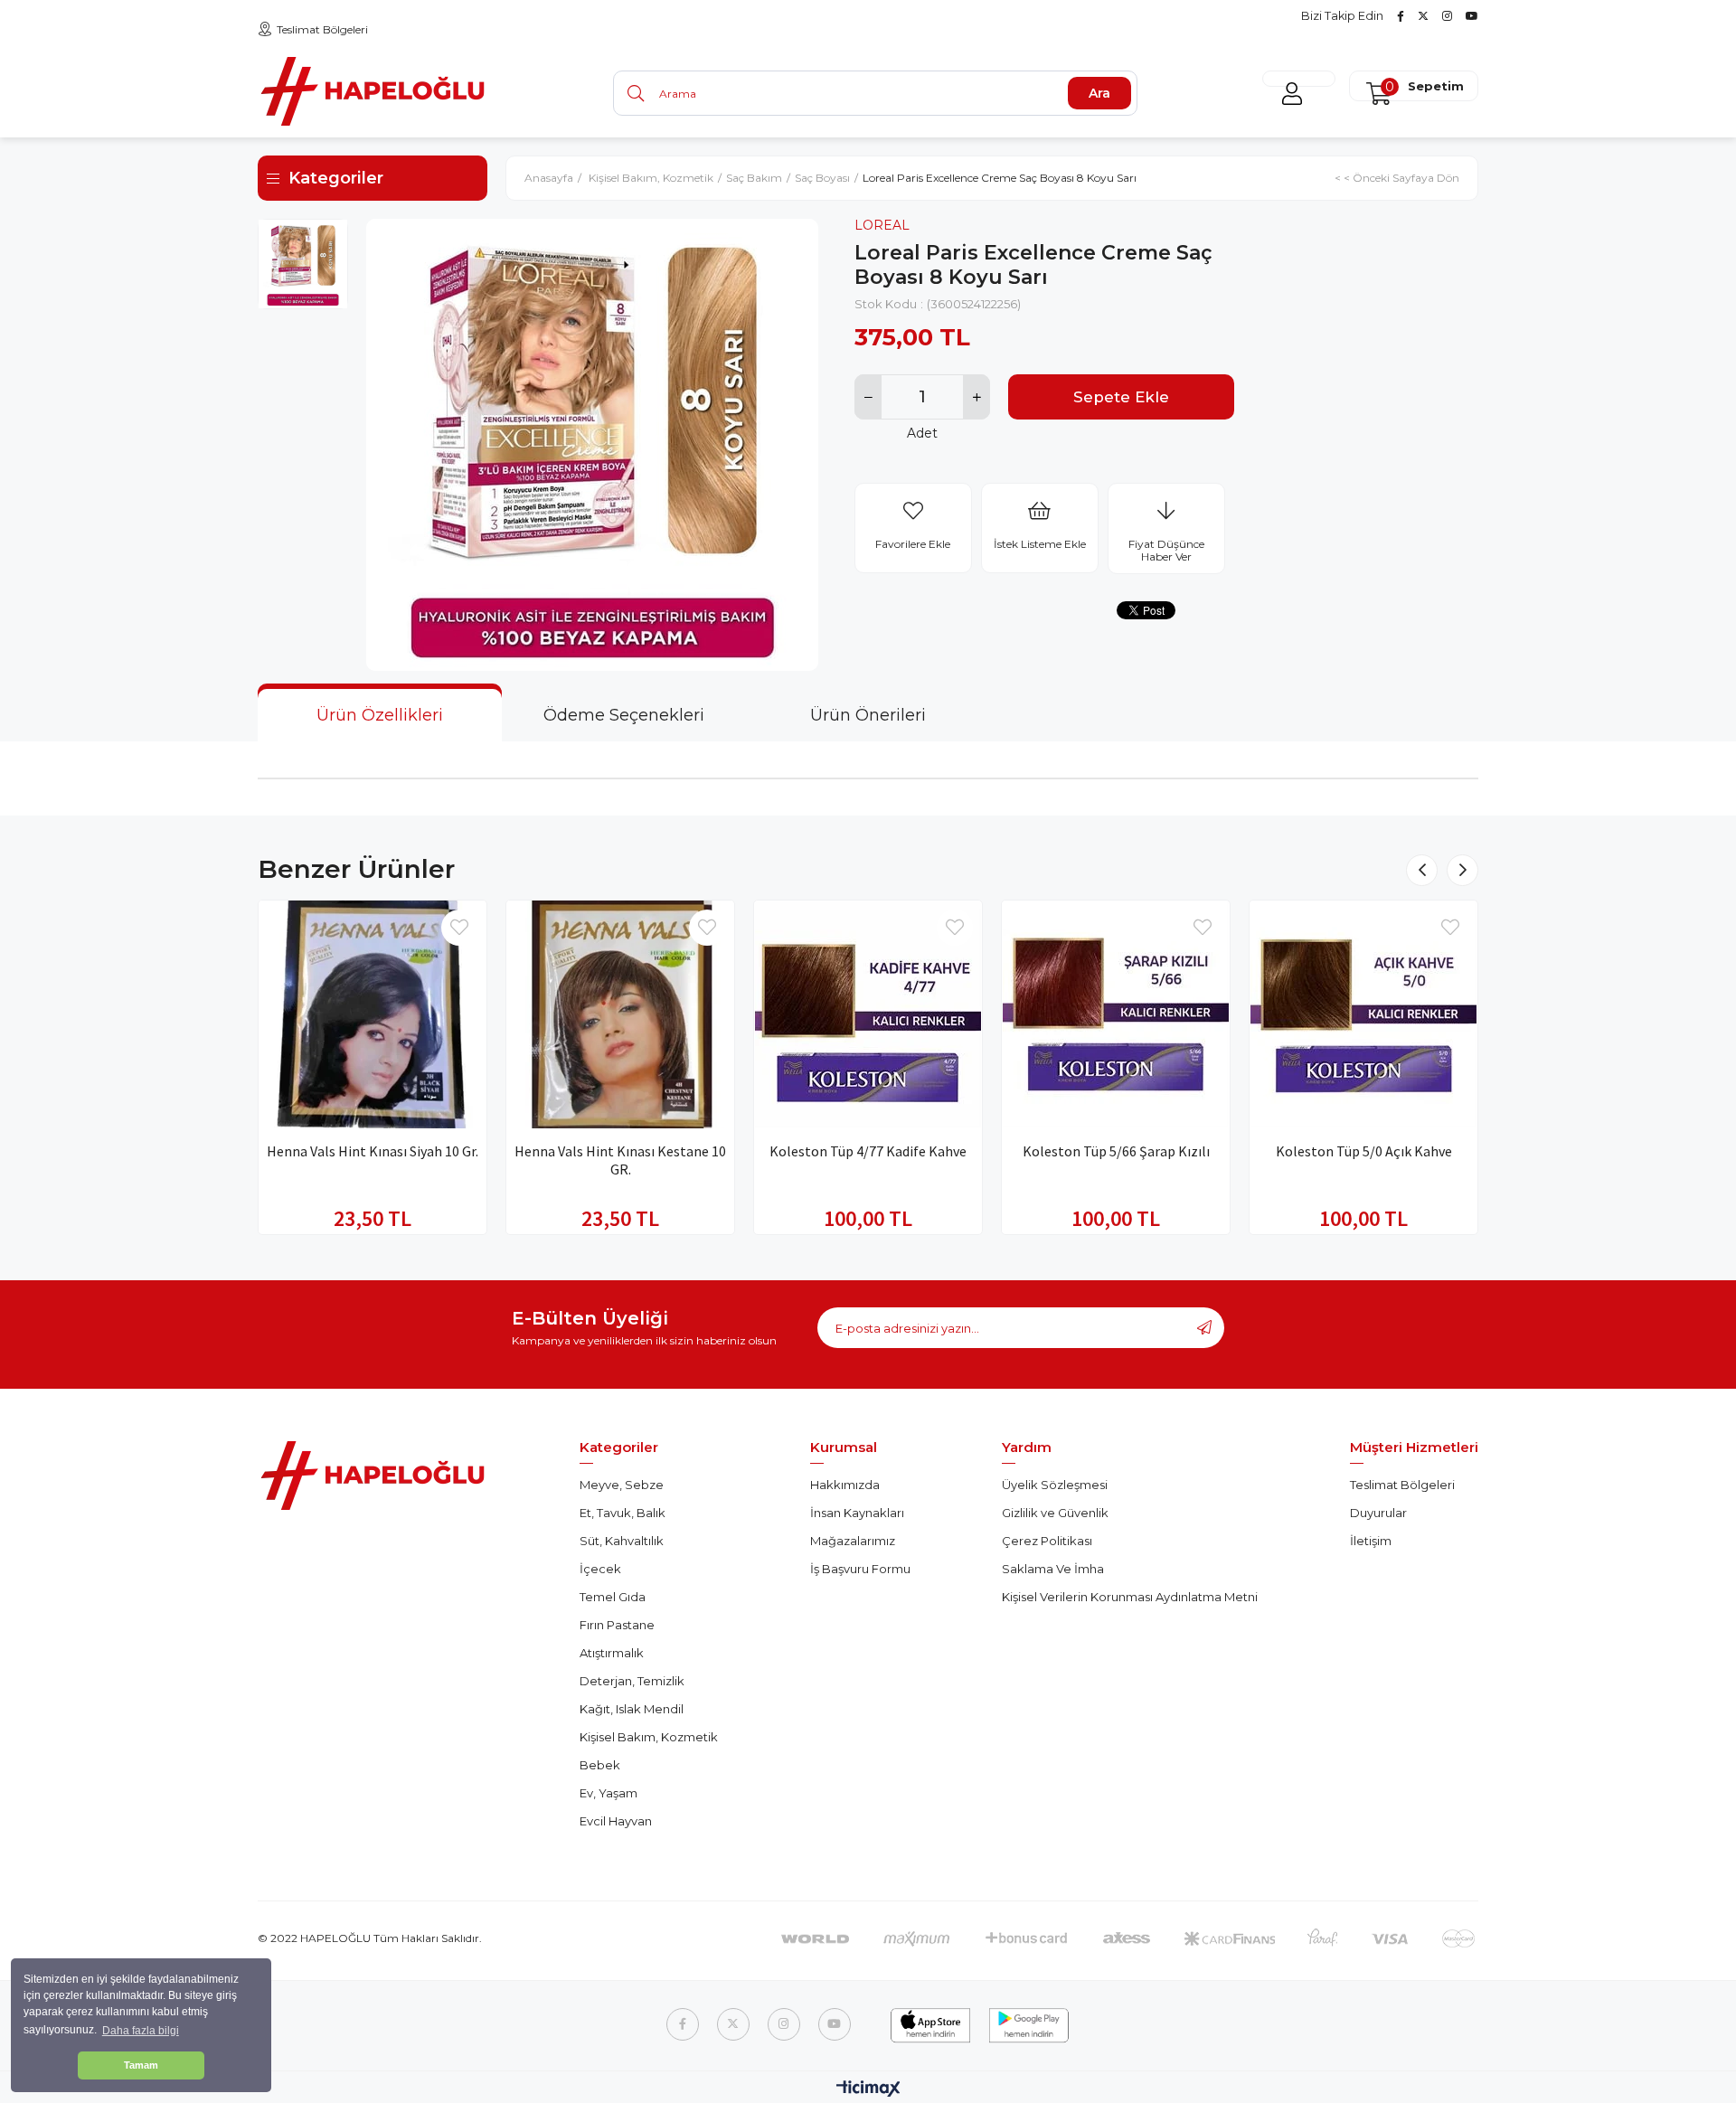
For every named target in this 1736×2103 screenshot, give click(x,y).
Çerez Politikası (1047, 1541)
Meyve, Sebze (622, 1485)
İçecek (600, 1569)
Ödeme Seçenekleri (624, 715)
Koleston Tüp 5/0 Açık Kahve (1364, 1151)
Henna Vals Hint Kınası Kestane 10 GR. (620, 1160)
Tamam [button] (141, 2065)
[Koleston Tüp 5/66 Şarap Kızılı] (1116, 1014)
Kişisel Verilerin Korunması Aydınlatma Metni (1130, 1597)
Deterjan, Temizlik (632, 1681)
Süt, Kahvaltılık (622, 1541)
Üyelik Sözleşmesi (1055, 1485)
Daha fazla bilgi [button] (141, 2031)
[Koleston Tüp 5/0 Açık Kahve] (1363, 1014)
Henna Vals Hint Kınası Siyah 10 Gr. (373, 1151)
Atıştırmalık (612, 1653)
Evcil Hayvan (616, 1821)
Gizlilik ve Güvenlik (1055, 1513)
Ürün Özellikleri (380, 715)
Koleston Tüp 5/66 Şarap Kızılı (1116, 1151)
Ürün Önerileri (868, 715)
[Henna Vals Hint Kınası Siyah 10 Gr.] (373, 1014)
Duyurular (1378, 1513)
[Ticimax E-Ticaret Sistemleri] (868, 2090)
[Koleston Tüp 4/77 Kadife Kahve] (868, 1014)
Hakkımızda (845, 1485)
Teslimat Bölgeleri (322, 29)
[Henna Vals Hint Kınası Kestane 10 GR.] (620, 1014)
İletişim (1371, 1541)
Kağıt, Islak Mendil (632, 1709)
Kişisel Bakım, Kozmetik (649, 1737)
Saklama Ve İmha (1053, 1569)
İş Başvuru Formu (860, 1569)
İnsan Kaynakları (857, 1513)
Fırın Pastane (617, 1625)
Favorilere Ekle (459, 928)
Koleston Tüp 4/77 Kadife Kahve (868, 1151)
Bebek (600, 1765)
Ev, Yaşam (609, 1793)
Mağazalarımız (853, 1541)
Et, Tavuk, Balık (623, 1513)
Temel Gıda (613, 1597)
